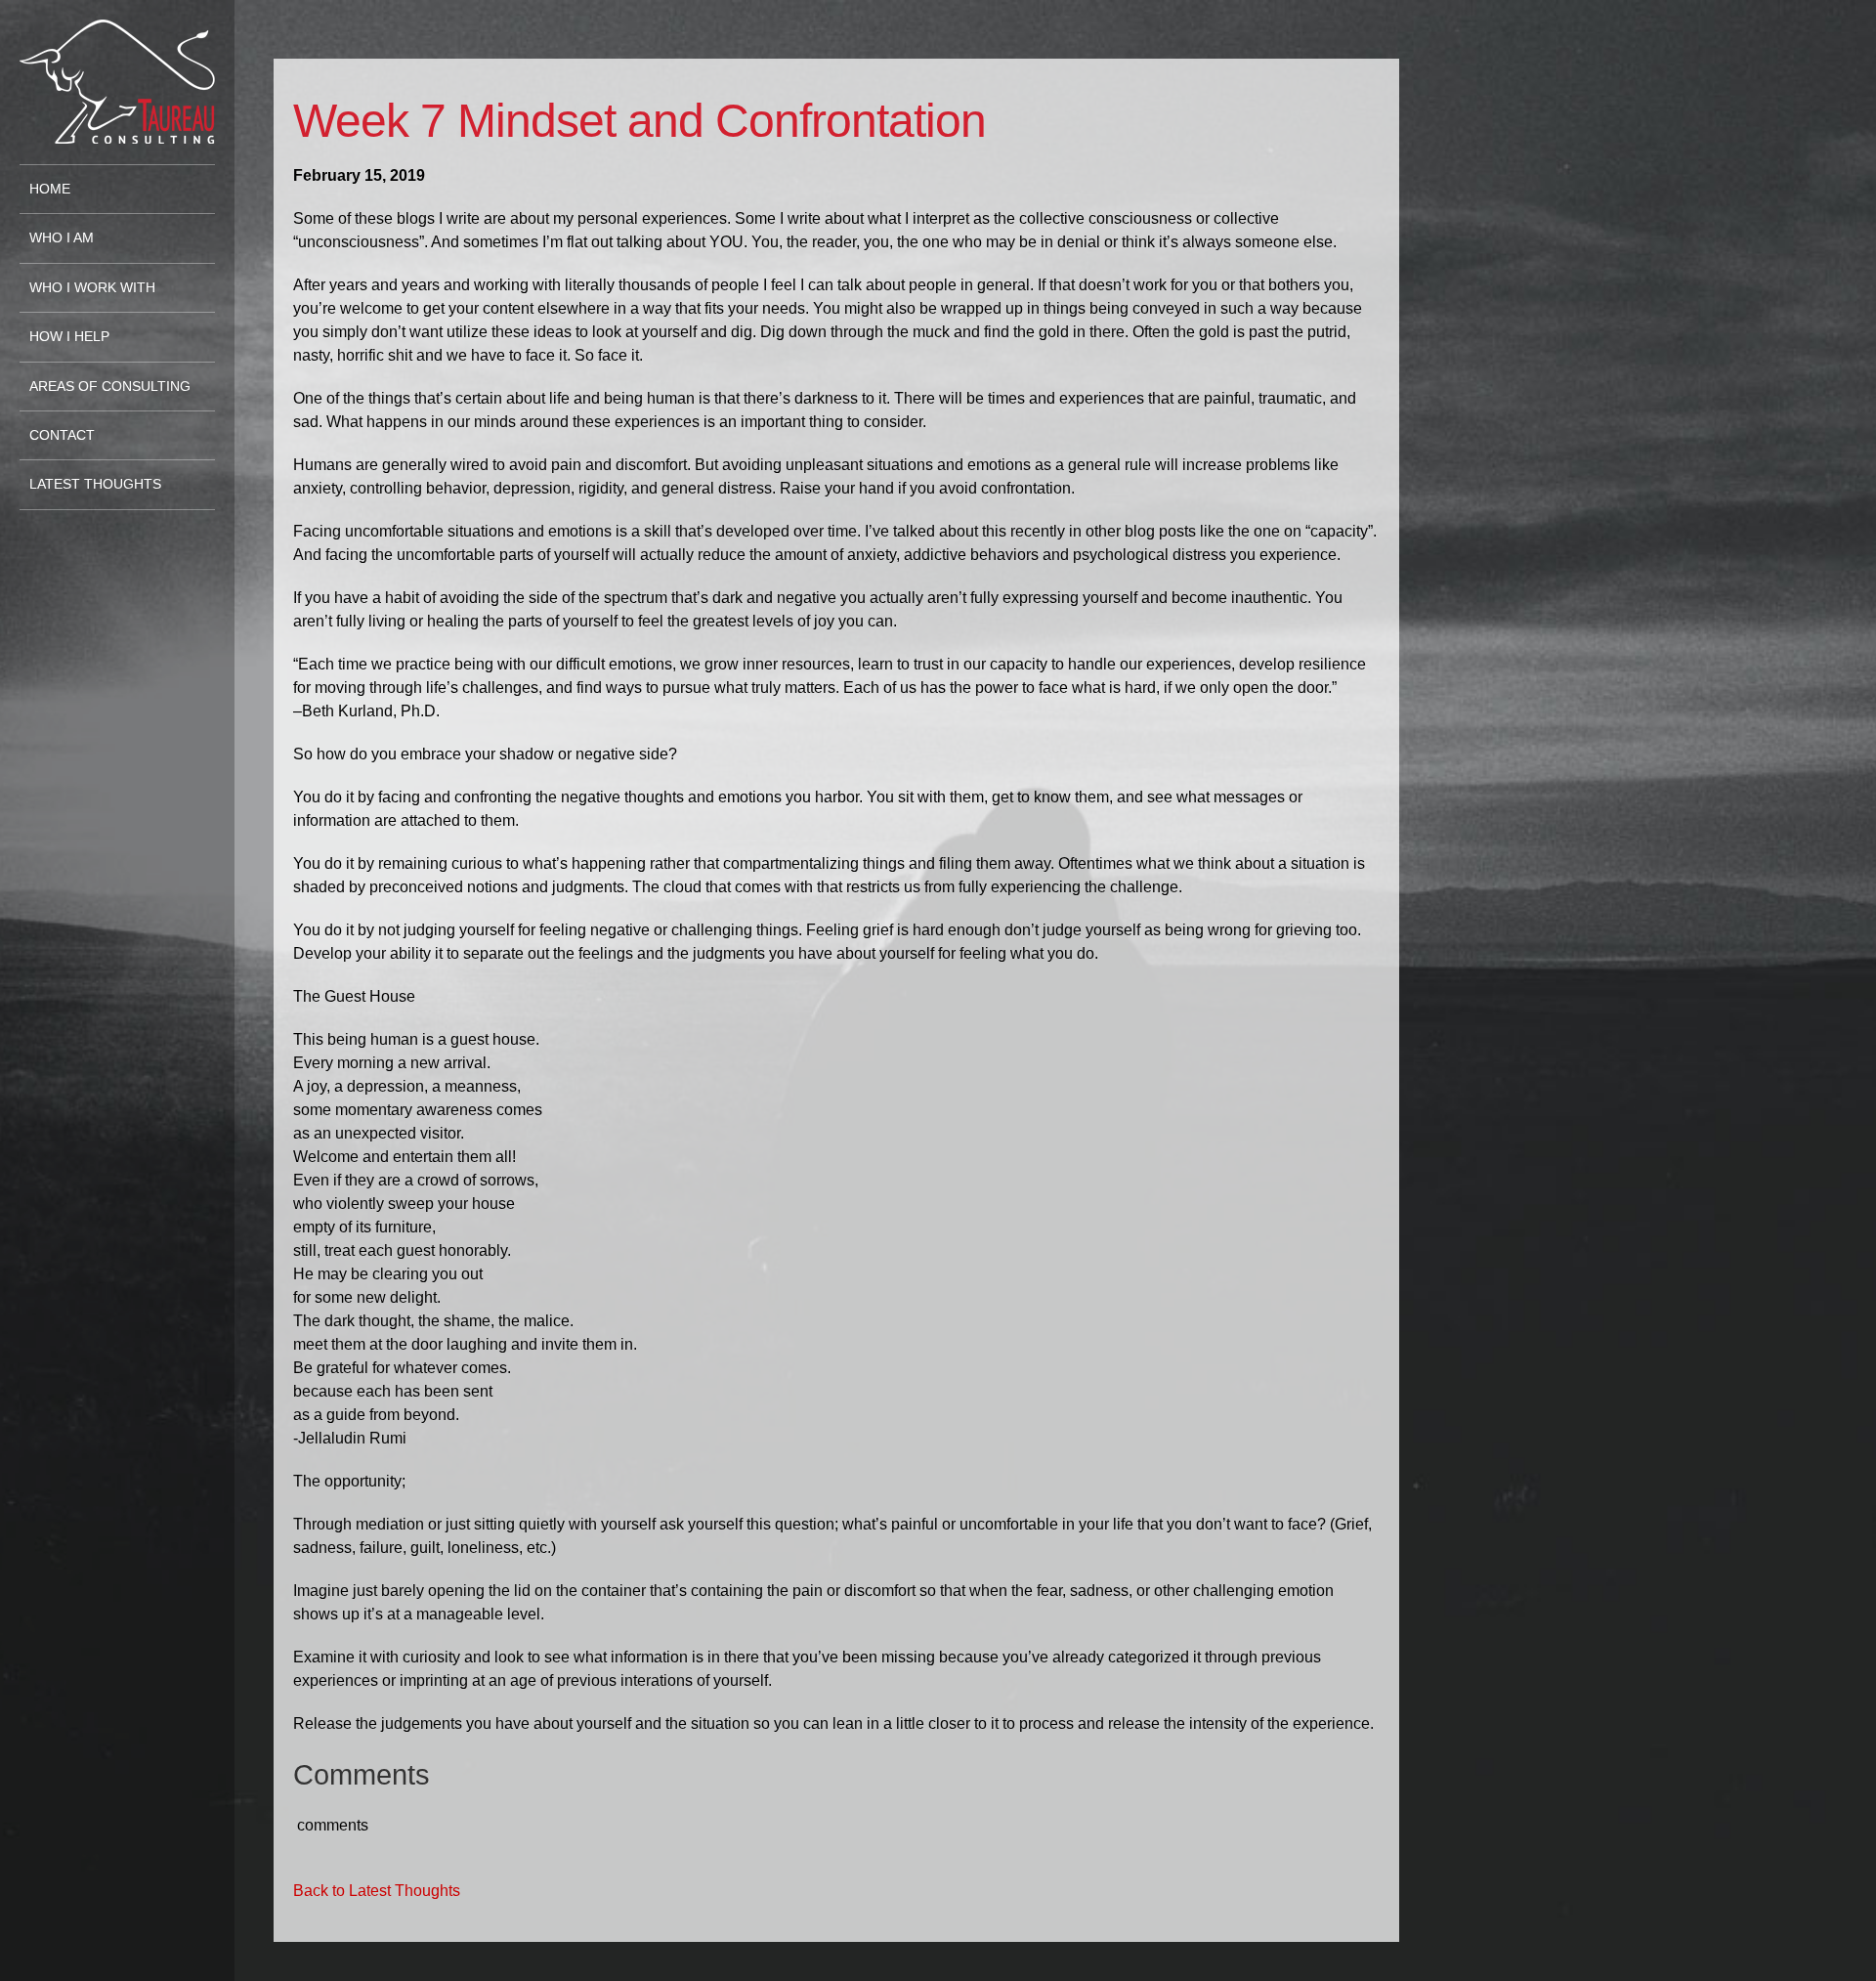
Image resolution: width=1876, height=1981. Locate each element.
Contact (62, 435)
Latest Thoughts (95, 484)
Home (50, 189)
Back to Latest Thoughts (377, 1891)
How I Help (69, 337)
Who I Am (62, 238)
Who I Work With (92, 288)
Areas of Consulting (110, 387)
